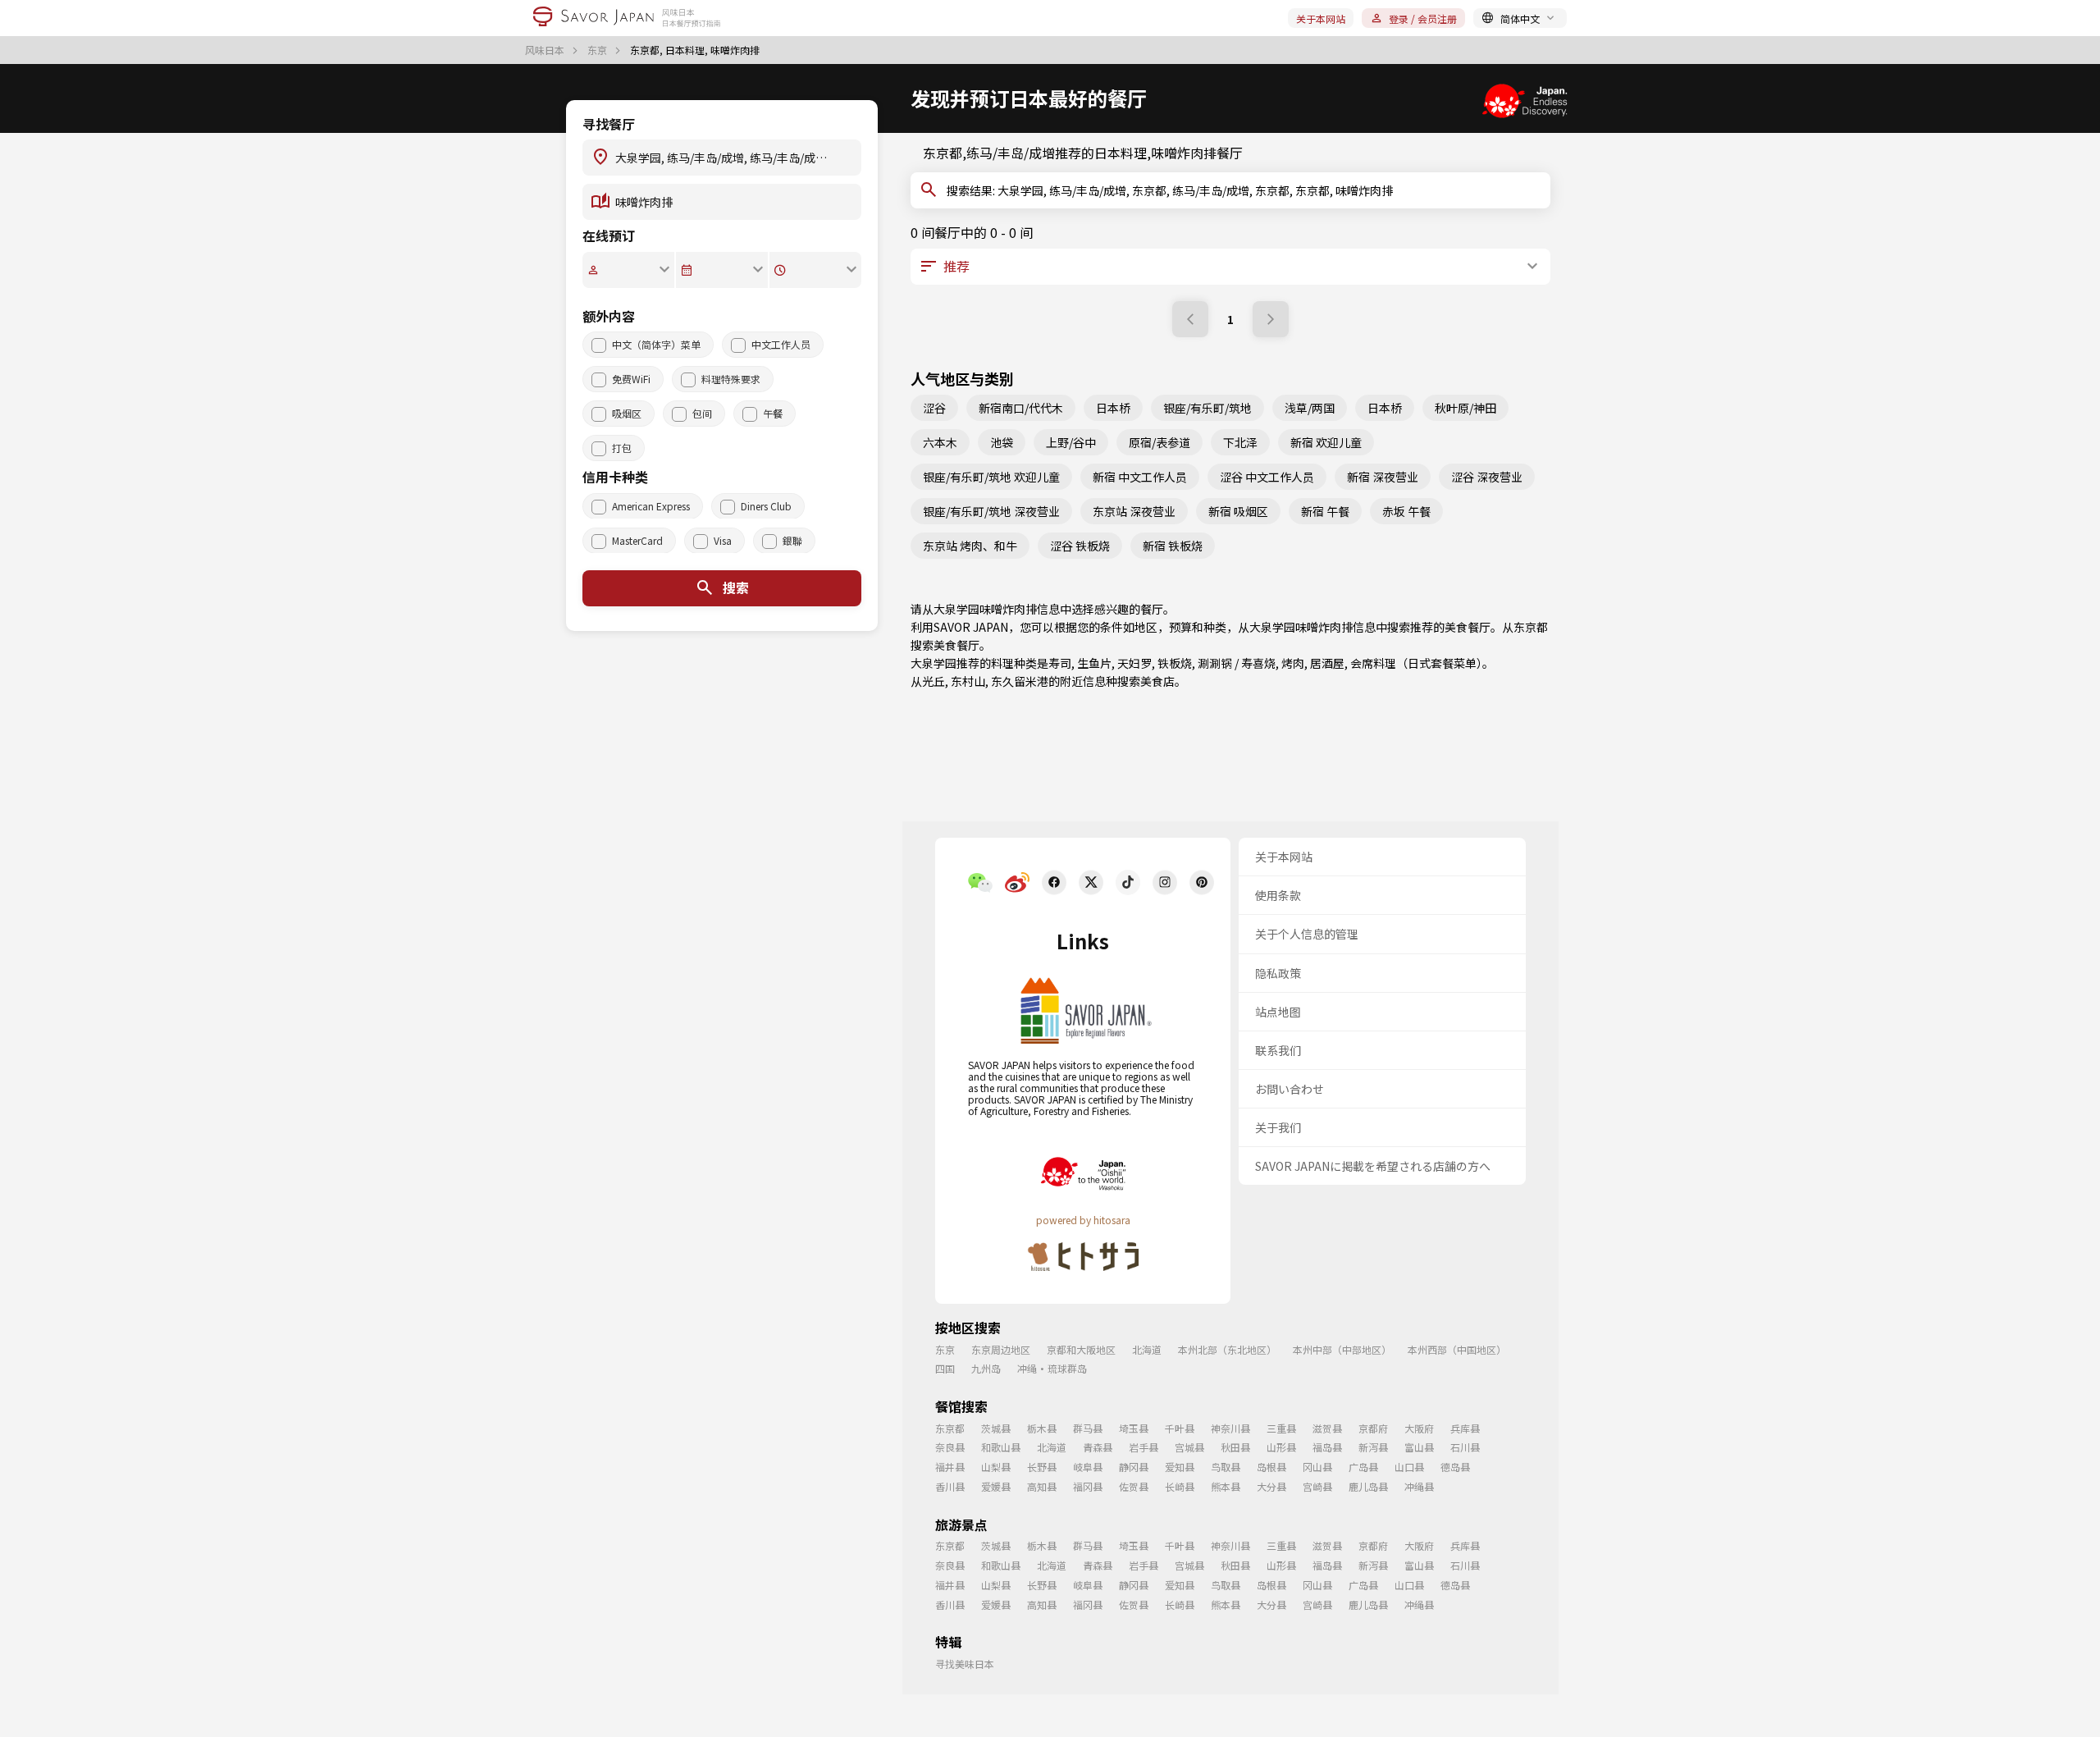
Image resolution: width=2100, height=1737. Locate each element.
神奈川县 (1230, 1428)
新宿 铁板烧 (1173, 546)
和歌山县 (1001, 1447)
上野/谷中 (1071, 442)
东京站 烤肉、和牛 (970, 546)
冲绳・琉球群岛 (1052, 1368)
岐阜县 (1088, 1467)
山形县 (1281, 1447)
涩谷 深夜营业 (1487, 477)
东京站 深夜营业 (1134, 511)
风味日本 (546, 50)
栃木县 (1042, 1428)
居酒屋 (1327, 663)
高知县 (1042, 1486)
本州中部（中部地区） (1342, 1349)
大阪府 (1419, 1428)
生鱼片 (1094, 663)
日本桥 (1113, 408)
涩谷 (934, 408)
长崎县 (1180, 1486)
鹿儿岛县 (1368, 1486)
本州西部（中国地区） (1457, 1349)
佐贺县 (1134, 1486)
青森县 (1098, 1447)
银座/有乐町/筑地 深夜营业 (991, 511)
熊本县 (1226, 1486)
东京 (598, 50)
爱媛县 (996, 1486)
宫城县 (1189, 1447)
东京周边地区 (1001, 1349)
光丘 (934, 681)
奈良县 (950, 1447)
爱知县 (1180, 1467)
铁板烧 (1175, 663)
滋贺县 (1327, 1428)
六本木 (940, 442)
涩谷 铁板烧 (1080, 546)
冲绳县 (1419, 1486)
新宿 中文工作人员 (1140, 477)
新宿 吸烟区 (1238, 511)
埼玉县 (1134, 1428)
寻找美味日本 (965, 1664)
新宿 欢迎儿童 (1326, 442)
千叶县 (1180, 1428)
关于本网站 (1321, 18)
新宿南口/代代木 (1021, 408)
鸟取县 (1226, 1467)
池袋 (1002, 442)
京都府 (1373, 1428)
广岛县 (1363, 1467)
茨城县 (996, 1428)
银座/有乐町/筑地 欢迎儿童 (991, 477)
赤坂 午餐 (1406, 511)
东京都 (1531, 627)
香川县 (950, 1486)
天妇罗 (1134, 663)
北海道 (1147, 1349)
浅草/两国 (1310, 408)
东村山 (968, 681)
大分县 (1271, 1486)
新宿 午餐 (1325, 511)
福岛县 (1327, 1447)
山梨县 (996, 1467)
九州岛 (986, 1368)
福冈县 (1088, 1486)
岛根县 (1271, 1467)
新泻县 (1373, 1447)
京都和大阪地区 (1081, 1349)
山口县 (1409, 1467)
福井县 (950, 1467)
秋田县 (1235, 1447)
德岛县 (1455, 1467)
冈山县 (1317, 1467)
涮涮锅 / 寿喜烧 (1237, 663)
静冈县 (1134, 1467)
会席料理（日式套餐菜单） (1416, 663)
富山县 (1419, 1447)
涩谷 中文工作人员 (1267, 477)
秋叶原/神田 (1465, 408)
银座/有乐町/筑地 (1207, 408)
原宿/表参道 (1160, 442)
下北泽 (1240, 442)
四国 (945, 1368)
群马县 (1088, 1428)
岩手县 (1144, 1447)
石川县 (1465, 1447)
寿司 (1060, 663)
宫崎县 (1317, 1486)
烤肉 (1293, 663)
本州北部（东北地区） (1227, 1349)
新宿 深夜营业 (1383, 477)
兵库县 (1465, 1428)
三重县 (1281, 1428)
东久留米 (1014, 681)
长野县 (1042, 1467)
